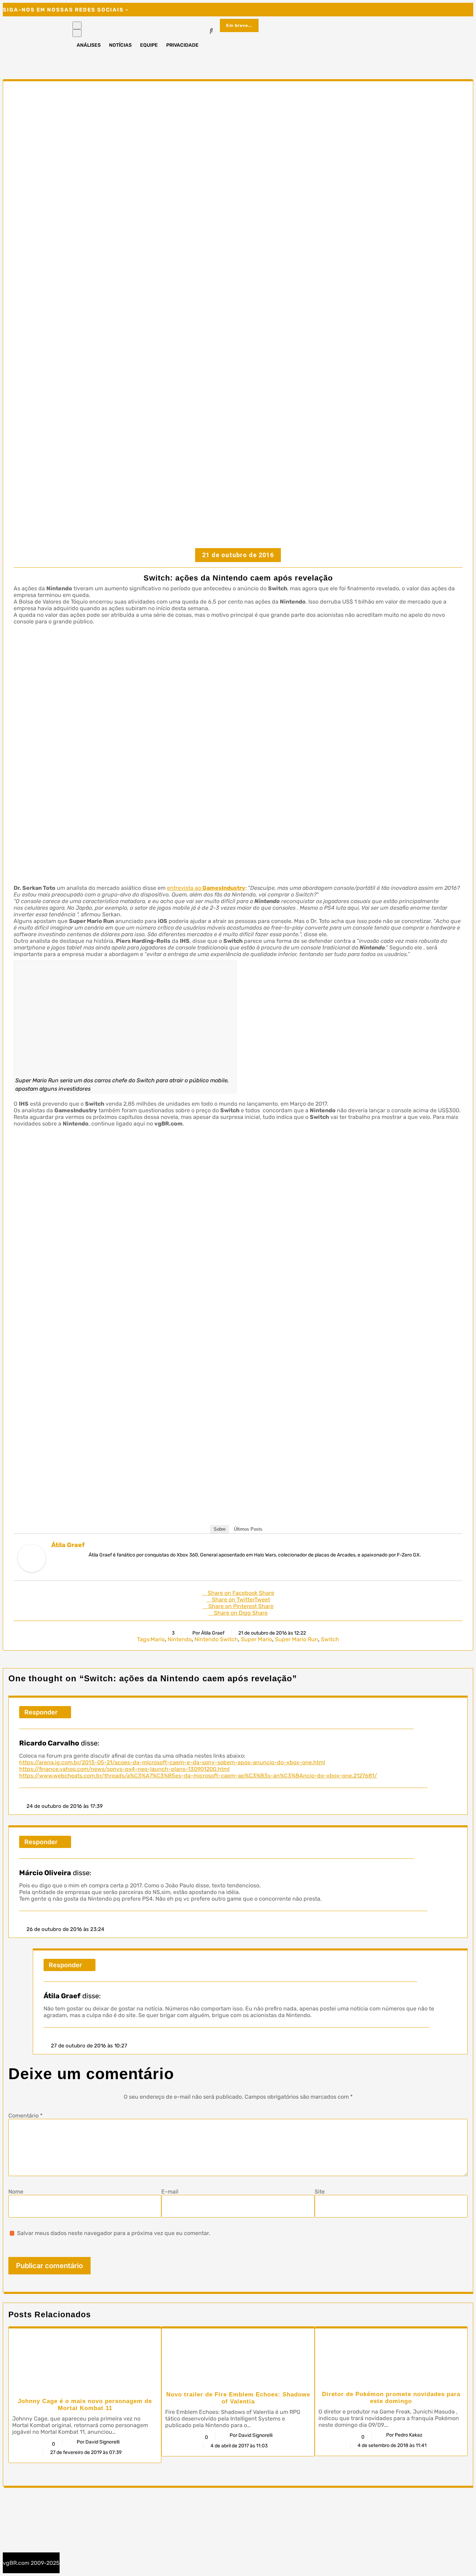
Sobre (220, 1529)
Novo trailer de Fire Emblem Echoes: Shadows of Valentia (238, 2398)
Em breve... (239, 25)
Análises (89, 45)
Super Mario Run (297, 1639)
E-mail (170, 2192)
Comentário (25, 2116)
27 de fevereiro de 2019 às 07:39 (86, 2452)
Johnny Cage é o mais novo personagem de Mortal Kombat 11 (85, 2405)
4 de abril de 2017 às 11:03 (239, 2446)
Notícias (120, 45)
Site (320, 2192)
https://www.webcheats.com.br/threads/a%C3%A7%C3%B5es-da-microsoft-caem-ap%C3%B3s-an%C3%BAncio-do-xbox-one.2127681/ (198, 1776)
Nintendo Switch (216, 1639)
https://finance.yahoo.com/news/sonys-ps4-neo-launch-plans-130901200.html (124, 1769)
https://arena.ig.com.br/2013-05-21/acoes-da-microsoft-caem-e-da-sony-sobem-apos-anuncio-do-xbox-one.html (172, 1762)
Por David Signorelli (98, 2442)
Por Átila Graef (208, 1633)
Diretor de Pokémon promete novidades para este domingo (391, 2398)
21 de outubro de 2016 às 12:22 (272, 1633)
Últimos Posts (248, 1529)
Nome (16, 2192)
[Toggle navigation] (77, 25)
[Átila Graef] (32, 1570)
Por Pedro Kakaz (404, 2435)
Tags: (144, 1639)
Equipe (149, 45)
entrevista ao (206, 888)
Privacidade (182, 45)
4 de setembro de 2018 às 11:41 (392, 2445)
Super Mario (256, 1639)
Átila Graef (68, 1545)
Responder (41, 1712)
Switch (330, 1639)
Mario (158, 1639)
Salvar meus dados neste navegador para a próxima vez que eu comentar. (114, 2233)
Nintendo (180, 1639)
